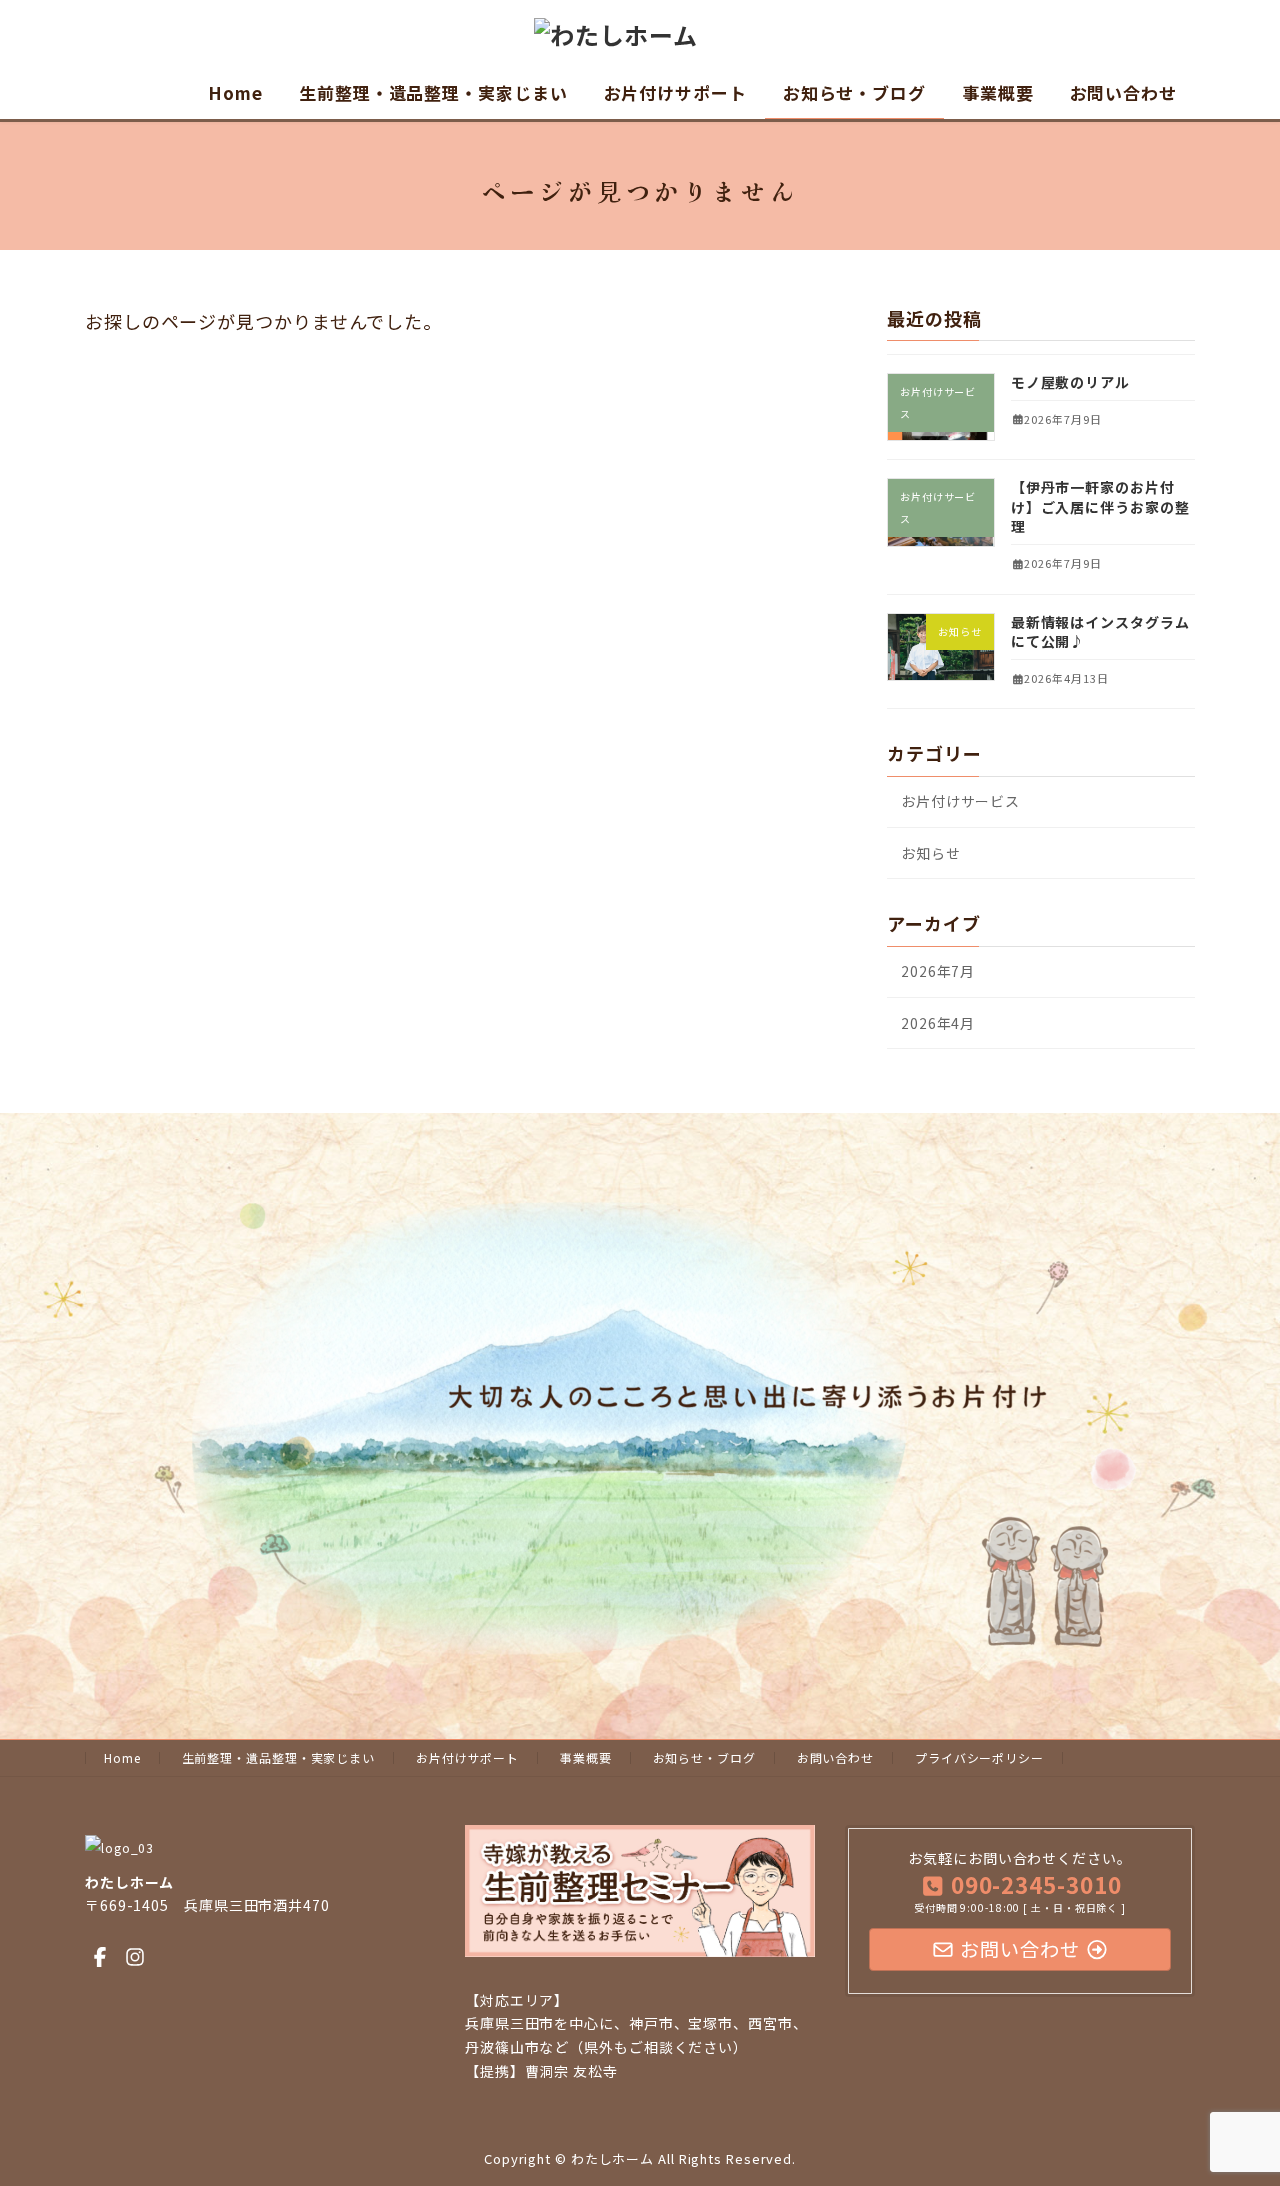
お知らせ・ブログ (704, 1757)
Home (122, 1757)
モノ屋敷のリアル (1070, 382)
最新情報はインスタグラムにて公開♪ (1100, 632)
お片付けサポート (467, 1757)
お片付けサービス (960, 801)
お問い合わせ (835, 1757)
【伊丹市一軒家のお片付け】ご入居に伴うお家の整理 (1100, 506)
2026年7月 (938, 971)
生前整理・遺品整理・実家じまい (279, 1757)
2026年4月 (938, 1023)
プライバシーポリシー (979, 1757)
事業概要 (586, 1757)
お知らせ (931, 853)
